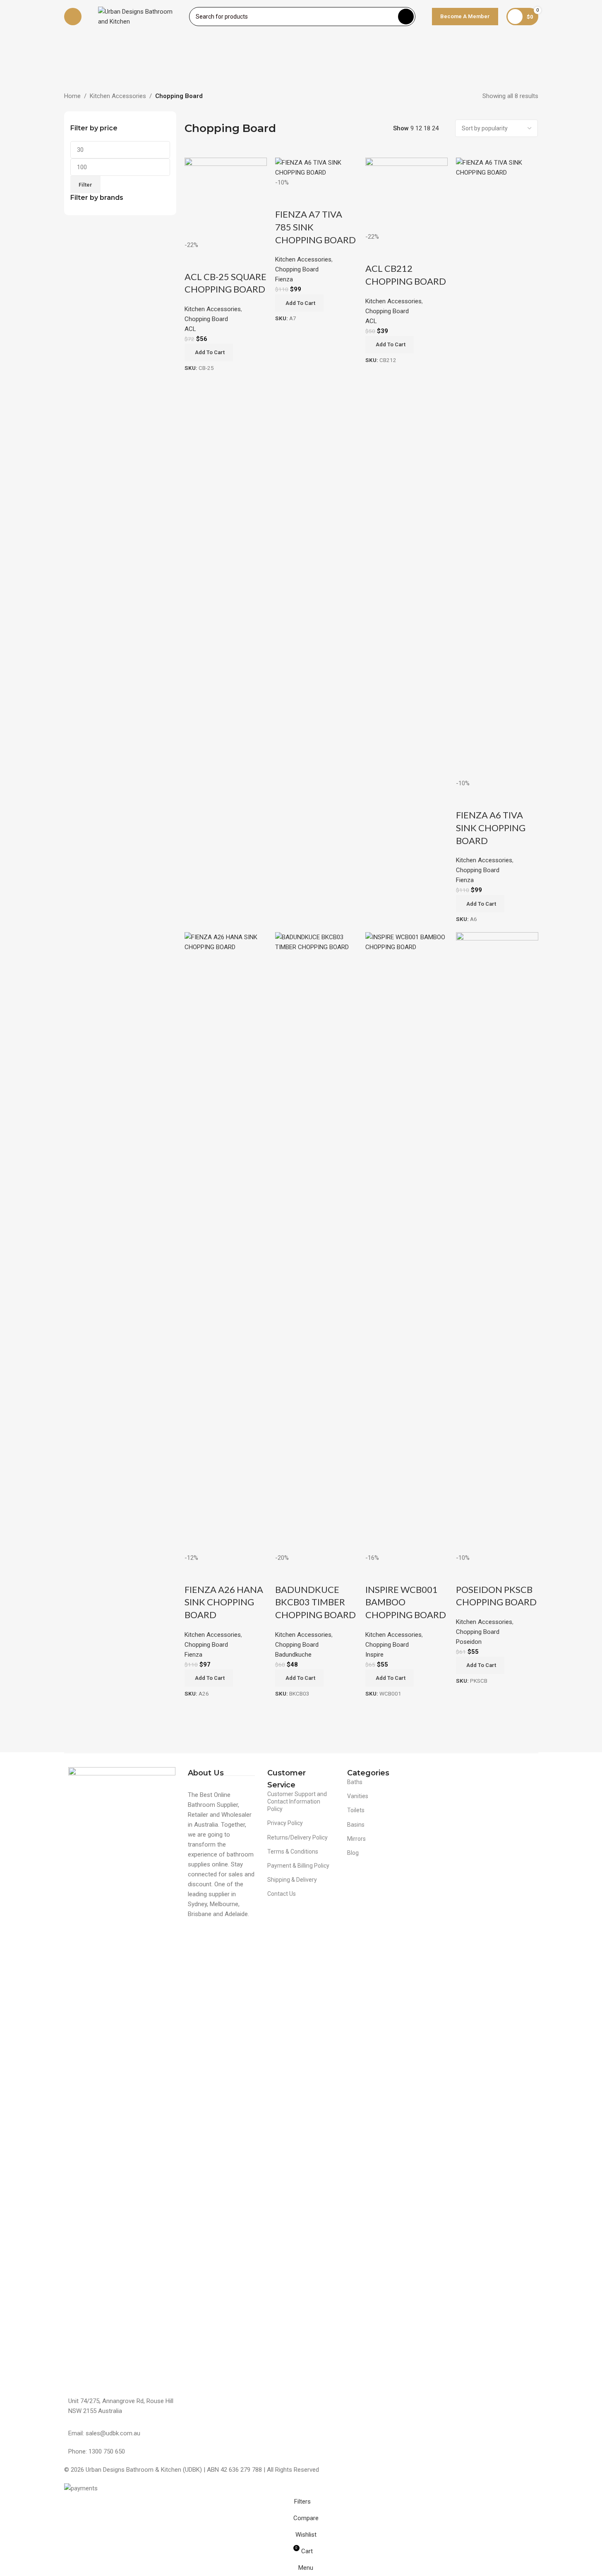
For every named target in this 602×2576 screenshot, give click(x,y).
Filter (85, 185)
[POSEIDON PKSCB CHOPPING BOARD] (497, 1242)
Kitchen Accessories (118, 96)
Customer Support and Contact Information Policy (297, 1801)
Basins (356, 1825)
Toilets (356, 1810)
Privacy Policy (285, 1823)
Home (72, 96)
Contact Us (282, 1894)
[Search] (406, 17)
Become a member (465, 16)
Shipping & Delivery (292, 1880)
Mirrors (356, 1839)
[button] (480, 1665)
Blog (353, 1853)
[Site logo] (139, 16)
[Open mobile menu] (73, 17)
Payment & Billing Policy (298, 1866)
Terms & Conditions (293, 1852)
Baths (355, 1782)
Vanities (358, 1796)
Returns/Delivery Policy (297, 1837)
